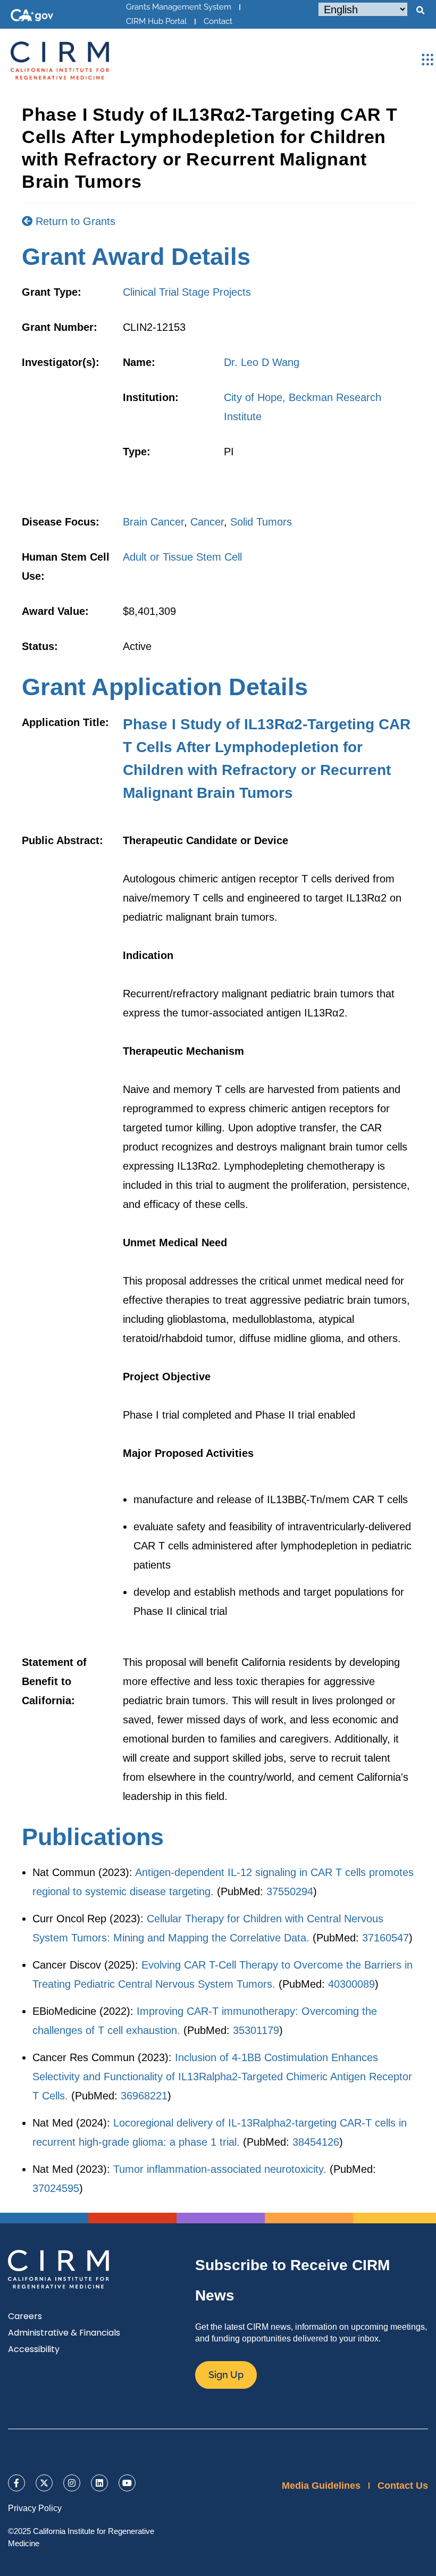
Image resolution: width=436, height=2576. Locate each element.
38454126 (316, 2142)
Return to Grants (74, 221)
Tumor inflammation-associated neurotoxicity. (220, 2169)
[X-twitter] (44, 2483)
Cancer (207, 522)
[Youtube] (127, 2483)
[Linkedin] (99, 2483)
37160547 (385, 1938)
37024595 (56, 2188)
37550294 (290, 1891)
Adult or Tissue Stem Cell (182, 557)
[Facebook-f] (16, 2483)
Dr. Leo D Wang (262, 362)
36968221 (144, 2096)
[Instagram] (72, 2483)
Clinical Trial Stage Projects (187, 292)
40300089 (351, 1984)
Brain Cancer (153, 522)
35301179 (256, 2030)
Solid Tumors (261, 522)
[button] (420, 11)
